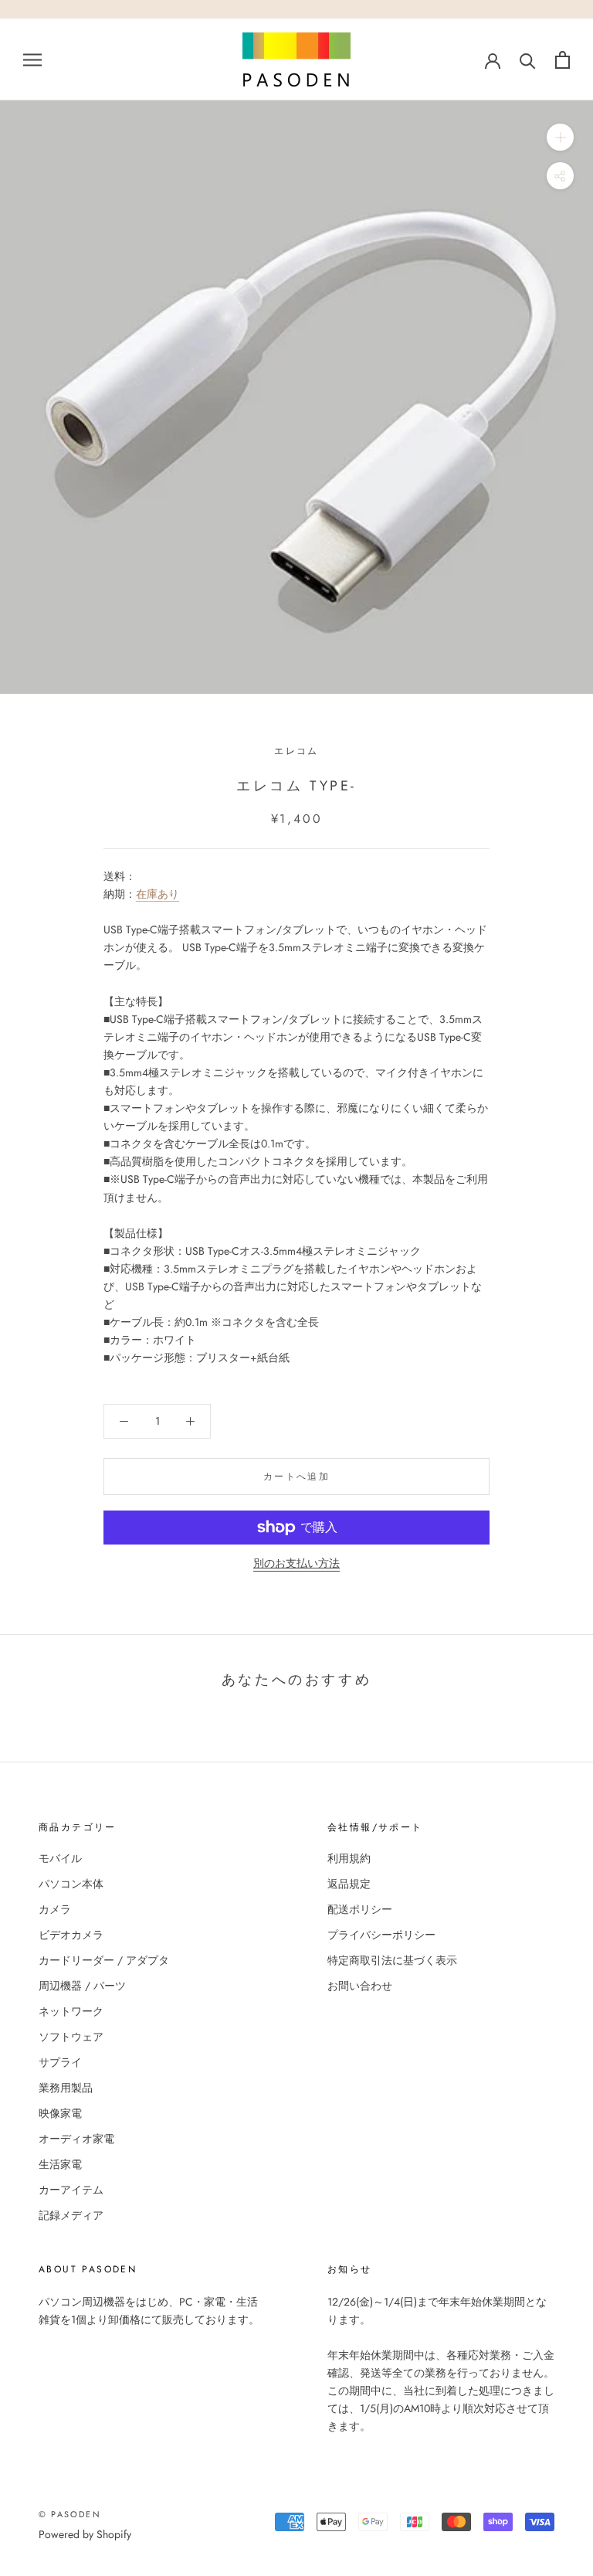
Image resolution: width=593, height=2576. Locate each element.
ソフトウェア (71, 2037)
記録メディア (71, 2215)
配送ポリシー (360, 1909)
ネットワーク (71, 2011)
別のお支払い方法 (296, 1563)
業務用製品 (66, 2088)
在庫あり (158, 894)
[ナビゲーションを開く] (32, 59)
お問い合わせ (360, 1986)
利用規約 (349, 1858)
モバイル (60, 1858)
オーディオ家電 (76, 2139)
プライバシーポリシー (381, 1935)
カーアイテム (71, 2190)
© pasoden (70, 2514)
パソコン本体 (71, 1884)
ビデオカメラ (71, 1935)
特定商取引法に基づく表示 (392, 1960)
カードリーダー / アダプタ (104, 1960)
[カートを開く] (563, 60)
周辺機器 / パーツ (82, 1986)
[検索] (528, 60)
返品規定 (349, 1884)
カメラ (55, 1909)
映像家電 (60, 2113)
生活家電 (60, 2164)
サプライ (60, 2062)
